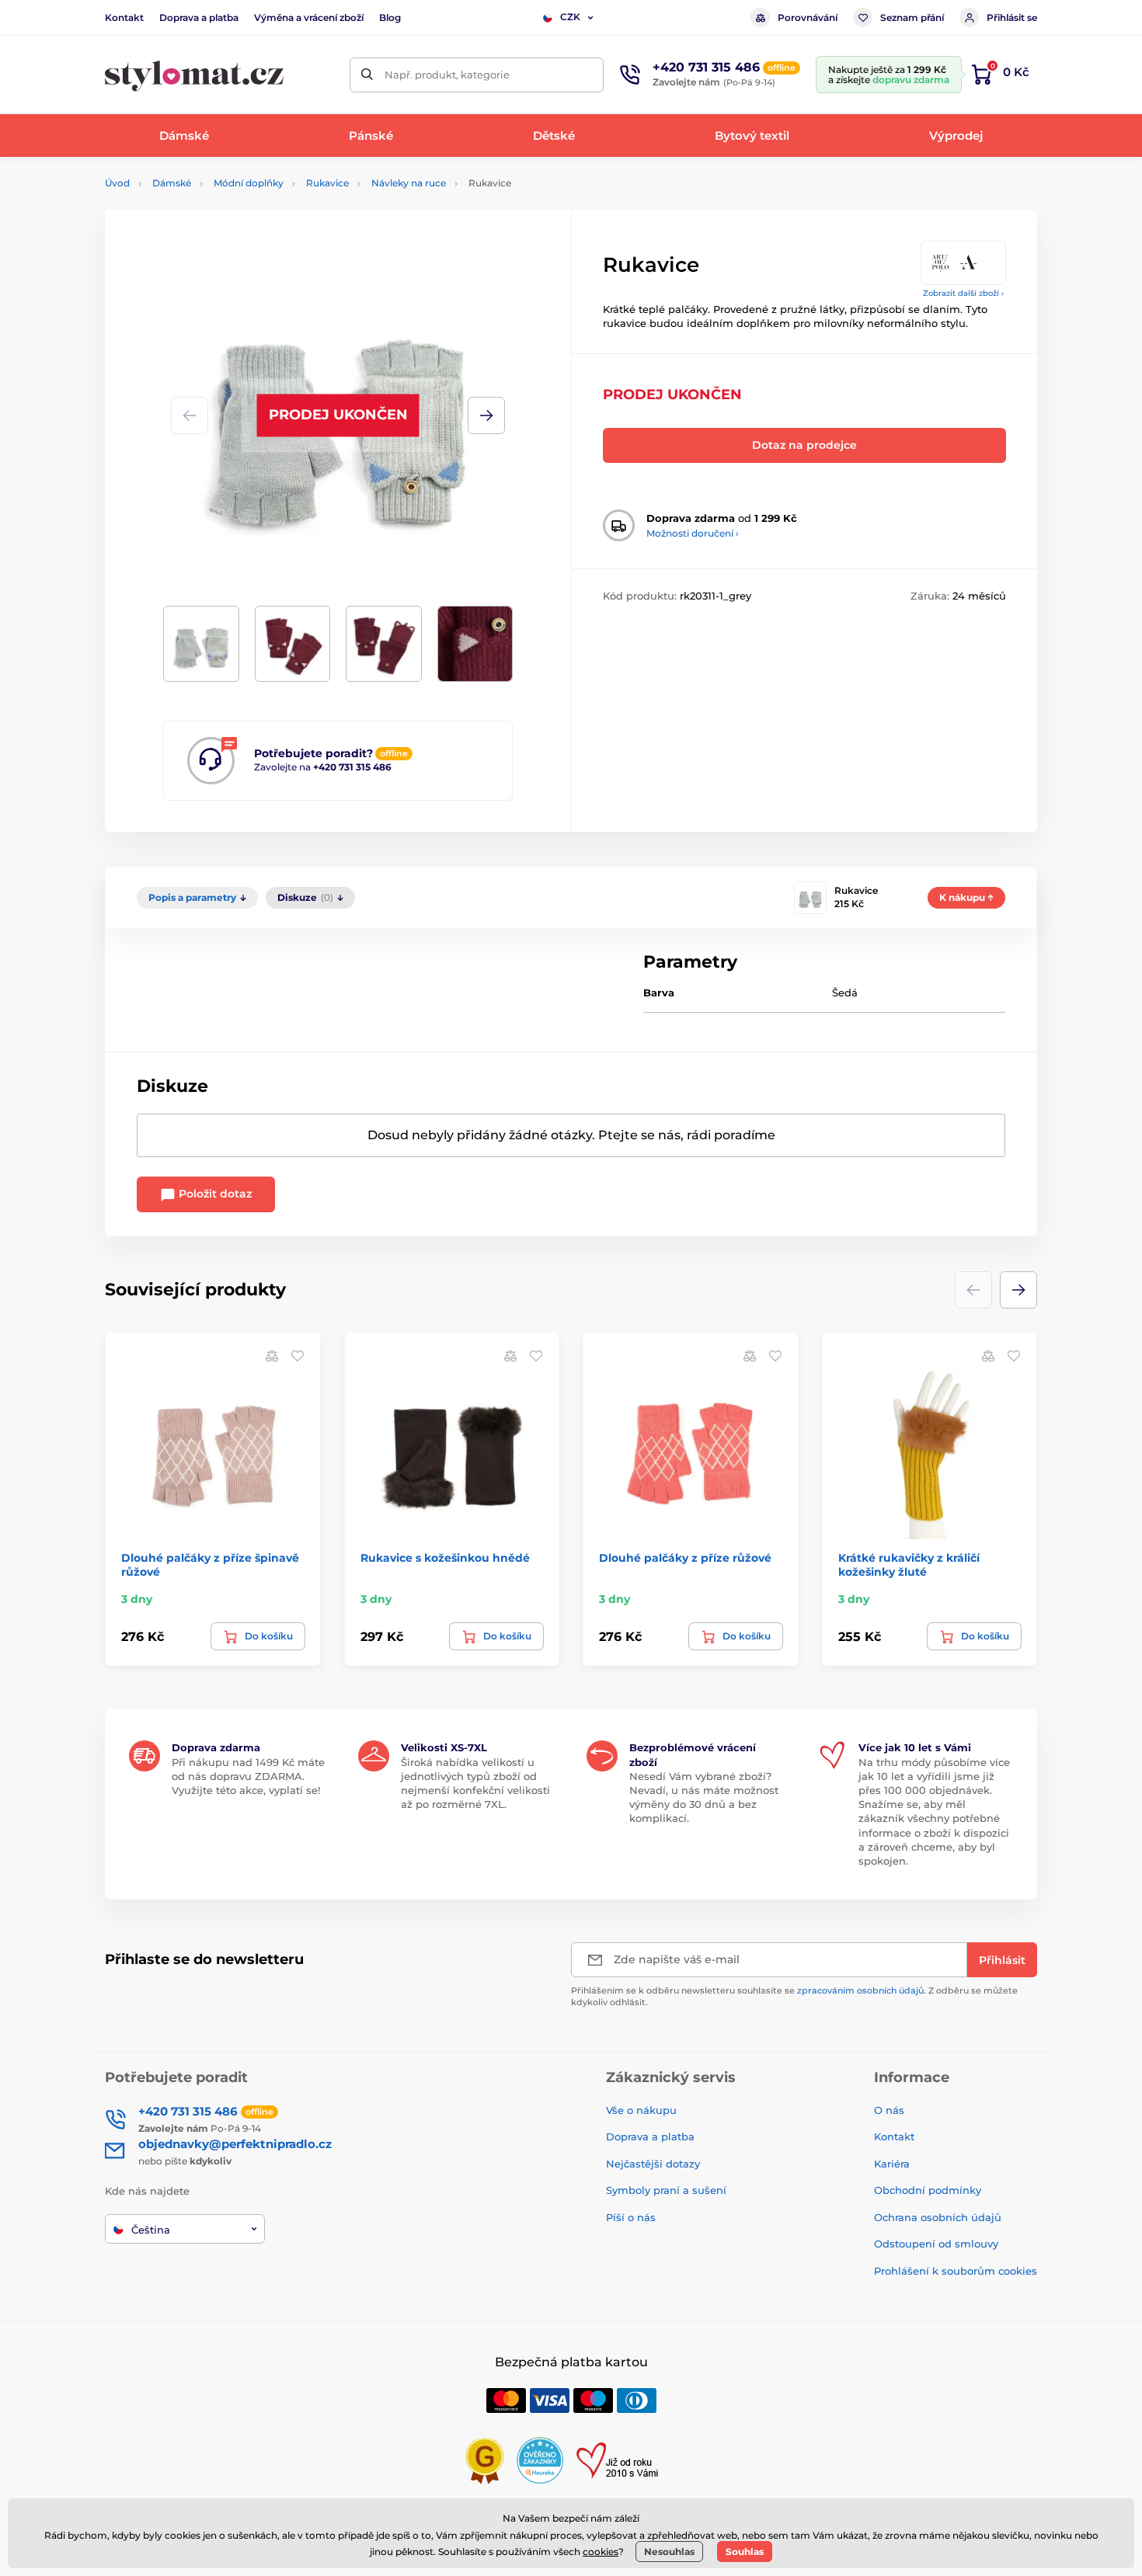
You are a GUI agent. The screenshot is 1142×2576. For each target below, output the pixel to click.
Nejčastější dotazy (653, 2164)
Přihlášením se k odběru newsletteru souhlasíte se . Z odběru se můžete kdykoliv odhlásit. (794, 1996)
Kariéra (892, 2164)
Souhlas (745, 2552)
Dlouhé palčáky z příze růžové (685, 1558)
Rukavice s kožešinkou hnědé (445, 1558)
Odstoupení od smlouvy (936, 2244)
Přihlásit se (1012, 17)
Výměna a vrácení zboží (309, 17)
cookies (601, 2552)
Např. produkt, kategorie (447, 75)
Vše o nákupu (641, 2110)
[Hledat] (367, 75)
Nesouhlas (669, 2552)
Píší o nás (631, 2217)
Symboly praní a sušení (666, 2190)
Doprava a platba (199, 17)
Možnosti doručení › (693, 533)
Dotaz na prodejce (804, 445)
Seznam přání (912, 17)
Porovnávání (808, 17)
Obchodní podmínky (928, 2190)
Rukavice (327, 183)
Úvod (117, 183)
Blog (390, 17)
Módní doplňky (249, 183)
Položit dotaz (214, 1194)
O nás (889, 2110)
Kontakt (124, 17)
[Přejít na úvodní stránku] (194, 75)
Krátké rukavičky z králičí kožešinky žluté (909, 1565)
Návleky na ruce (409, 183)
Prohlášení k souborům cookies (956, 2271)
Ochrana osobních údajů (938, 2217)
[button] (486, 415)
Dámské (172, 183)
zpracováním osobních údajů (860, 1990)
